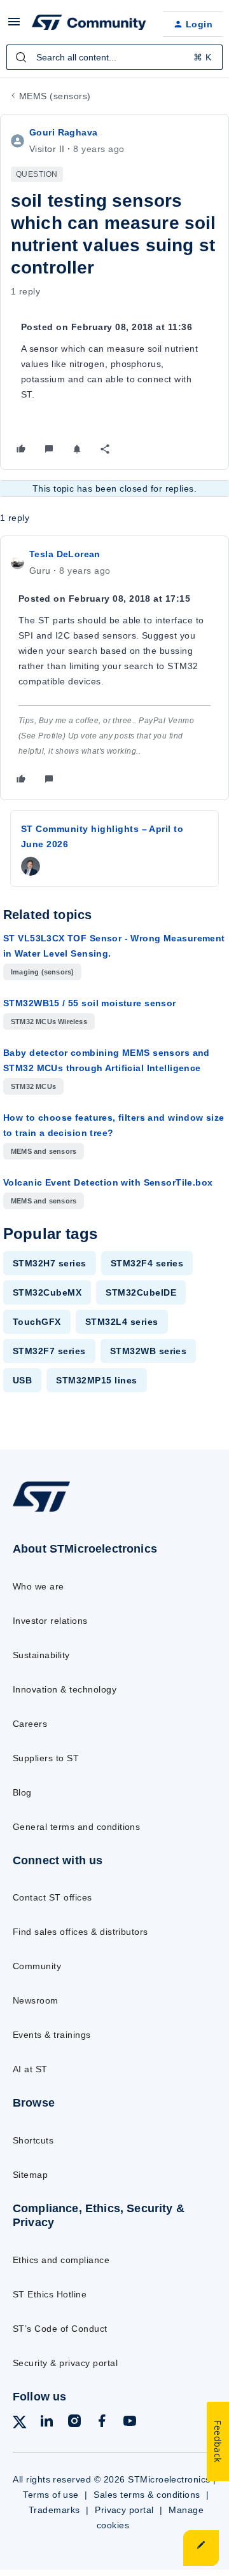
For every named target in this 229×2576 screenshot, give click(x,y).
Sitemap (30, 2175)
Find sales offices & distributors (80, 1932)
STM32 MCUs (33, 1086)
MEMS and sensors (44, 1151)
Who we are (38, 1586)
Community (37, 1966)
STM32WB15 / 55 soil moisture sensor (90, 1003)
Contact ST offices (52, 1897)
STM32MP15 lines (96, 1380)
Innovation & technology (65, 1689)
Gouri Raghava (63, 132)
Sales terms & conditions (147, 2495)
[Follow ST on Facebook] (102, 2423)
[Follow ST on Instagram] (74, 2423)
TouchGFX (37, 1322)
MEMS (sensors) (55, 96)
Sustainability (41, 1655)
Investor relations (50, 1621)
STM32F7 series (49, 1351)
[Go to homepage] (41, 1512)
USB (22, 1380)
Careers (30, 1724)
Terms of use (51, 2495)
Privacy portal (124, 2510)
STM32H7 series (50, 1263)
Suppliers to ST (46, 1758)
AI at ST (30, 2069)
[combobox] (114, 57)
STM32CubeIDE (141, 1292)
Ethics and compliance (61, 2260)
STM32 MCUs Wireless (49, 1021)
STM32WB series (149, 1351)
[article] (114, 668)
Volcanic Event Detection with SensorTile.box (108, 1182)
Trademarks (54, 2510)
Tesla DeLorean (65, 554)
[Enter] (21, 57)
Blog (22, 1792)
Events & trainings (52, 2035)
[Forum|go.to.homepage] (87, 24)
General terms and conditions (76, 1827)
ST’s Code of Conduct (60, 2329)
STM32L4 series (122, 1322)
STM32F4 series (147, 1263)
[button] (14, 26)
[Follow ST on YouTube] (130, 2423)
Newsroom (36, 2000)
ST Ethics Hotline (50, 2294)
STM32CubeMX (47, 1292)
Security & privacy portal (65, 2363)
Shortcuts (33, 2140)
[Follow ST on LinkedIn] (46, 2423)
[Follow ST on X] (20, 2424)
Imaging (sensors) (42, 972)
